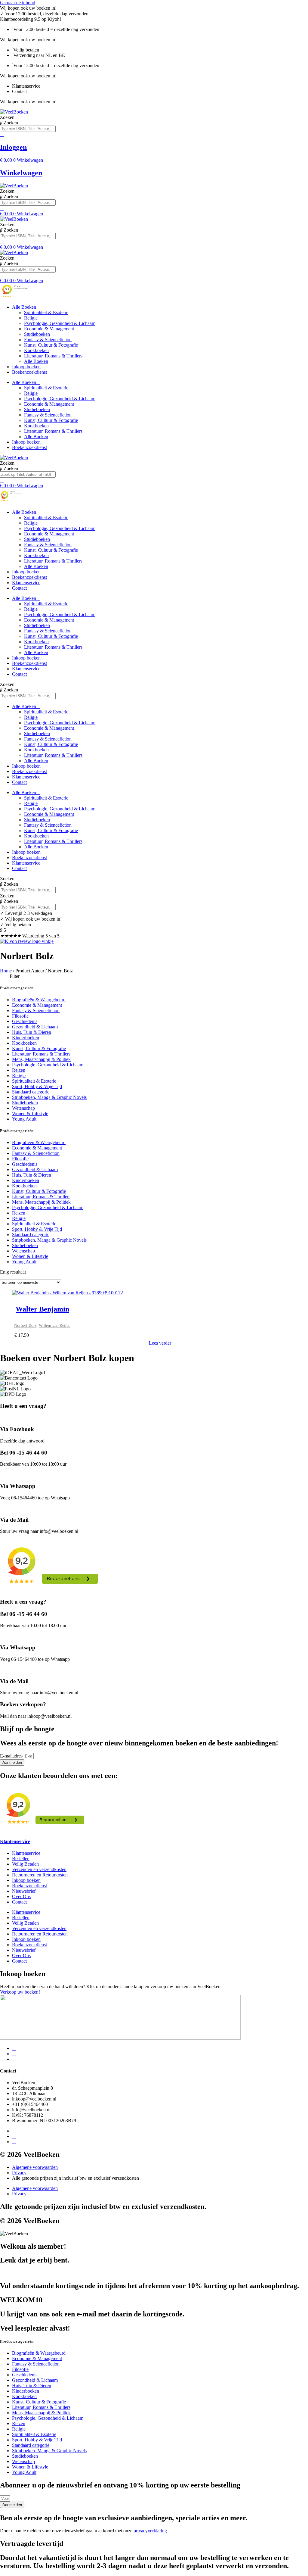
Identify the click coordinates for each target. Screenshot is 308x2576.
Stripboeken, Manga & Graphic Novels (49, 1097)
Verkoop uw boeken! (20, 1992)
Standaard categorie (31, 1092)
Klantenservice (26, 583)
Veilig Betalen (25, 1864)
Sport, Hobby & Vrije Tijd (37, 1086)
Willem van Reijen (55, 1325)
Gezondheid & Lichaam (35, 1027)
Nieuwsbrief (24, 1891)
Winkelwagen (21, 173)
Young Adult (24, 1119)
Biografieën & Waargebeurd (39, 1000)
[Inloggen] (2, 134)
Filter (15, 976)
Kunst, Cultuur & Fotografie (51, 345)
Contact (19, 588)
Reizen (19, 1070)
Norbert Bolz (25, 1325)
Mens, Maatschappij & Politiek (41, 1059)
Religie (31, 318)
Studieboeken (37, 334)
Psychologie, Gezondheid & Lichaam (60, 323)
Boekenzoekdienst (29, 372)
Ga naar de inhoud (18, 3)
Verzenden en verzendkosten (39, 1869)
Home (6, 971)
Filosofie (20, 1016)
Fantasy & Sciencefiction (48, 340)
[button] (154, 976)
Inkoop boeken (26, 367)
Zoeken (7, 117)
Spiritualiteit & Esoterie (46, 312)
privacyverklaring (150, 2531)
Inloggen (13, 147)
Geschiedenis (25, 1021)
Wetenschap (23, 1108)
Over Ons (21, 1896)
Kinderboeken (26, 1038)
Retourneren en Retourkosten (40, 1875)
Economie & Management (49, 329)
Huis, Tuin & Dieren (32, 1032)
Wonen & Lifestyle (30, 1113)
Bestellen (21, 1859)
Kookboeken (36, 350)
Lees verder (160, 1343)
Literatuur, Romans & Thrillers (53, 356)
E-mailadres (12, 1756)
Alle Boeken (24, 307)
